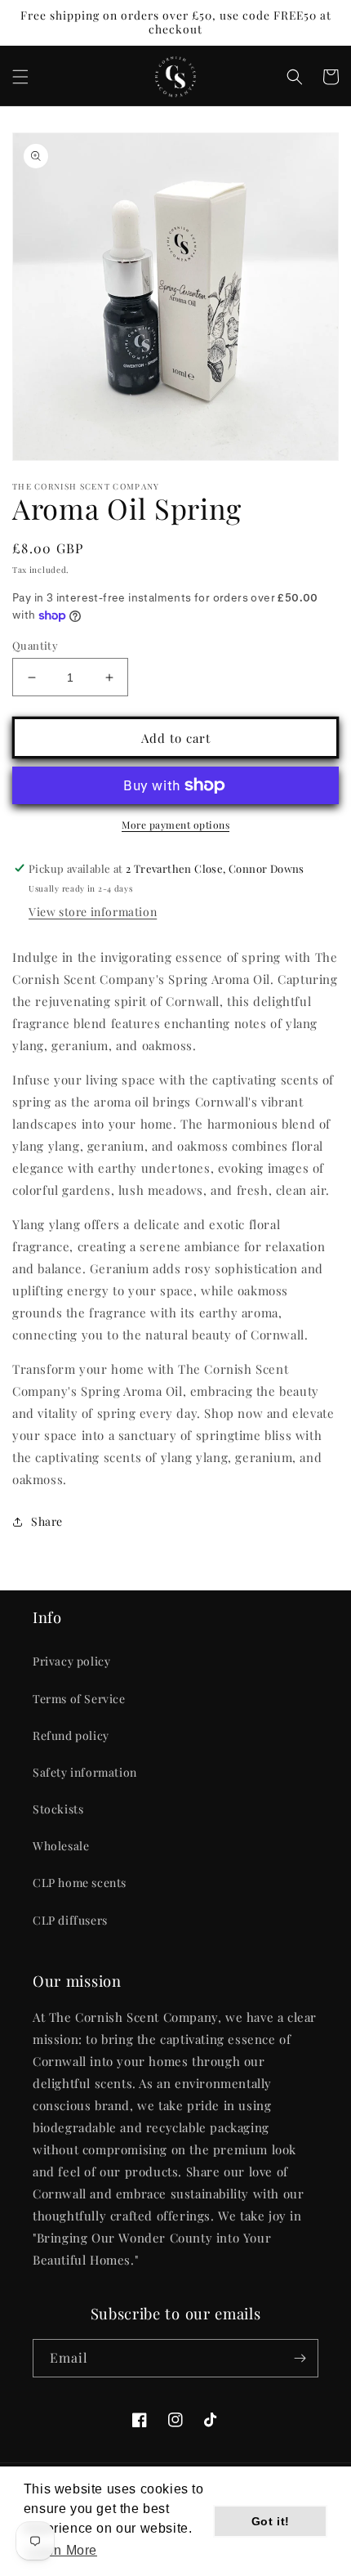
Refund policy (71, 1735)
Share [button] (47, 1521)
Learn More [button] (62, 2550)
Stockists (58, 1809)
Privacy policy (71, 1661)
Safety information (85, 1772)
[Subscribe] (300, 2358)
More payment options (175, 825)
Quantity (35, 645)
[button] (20, 77)
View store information (93, 912)
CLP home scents (80, 1883)
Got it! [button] (271, 2521)
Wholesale (61, 1846)
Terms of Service (79, 1699)
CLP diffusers (70, 1920)
